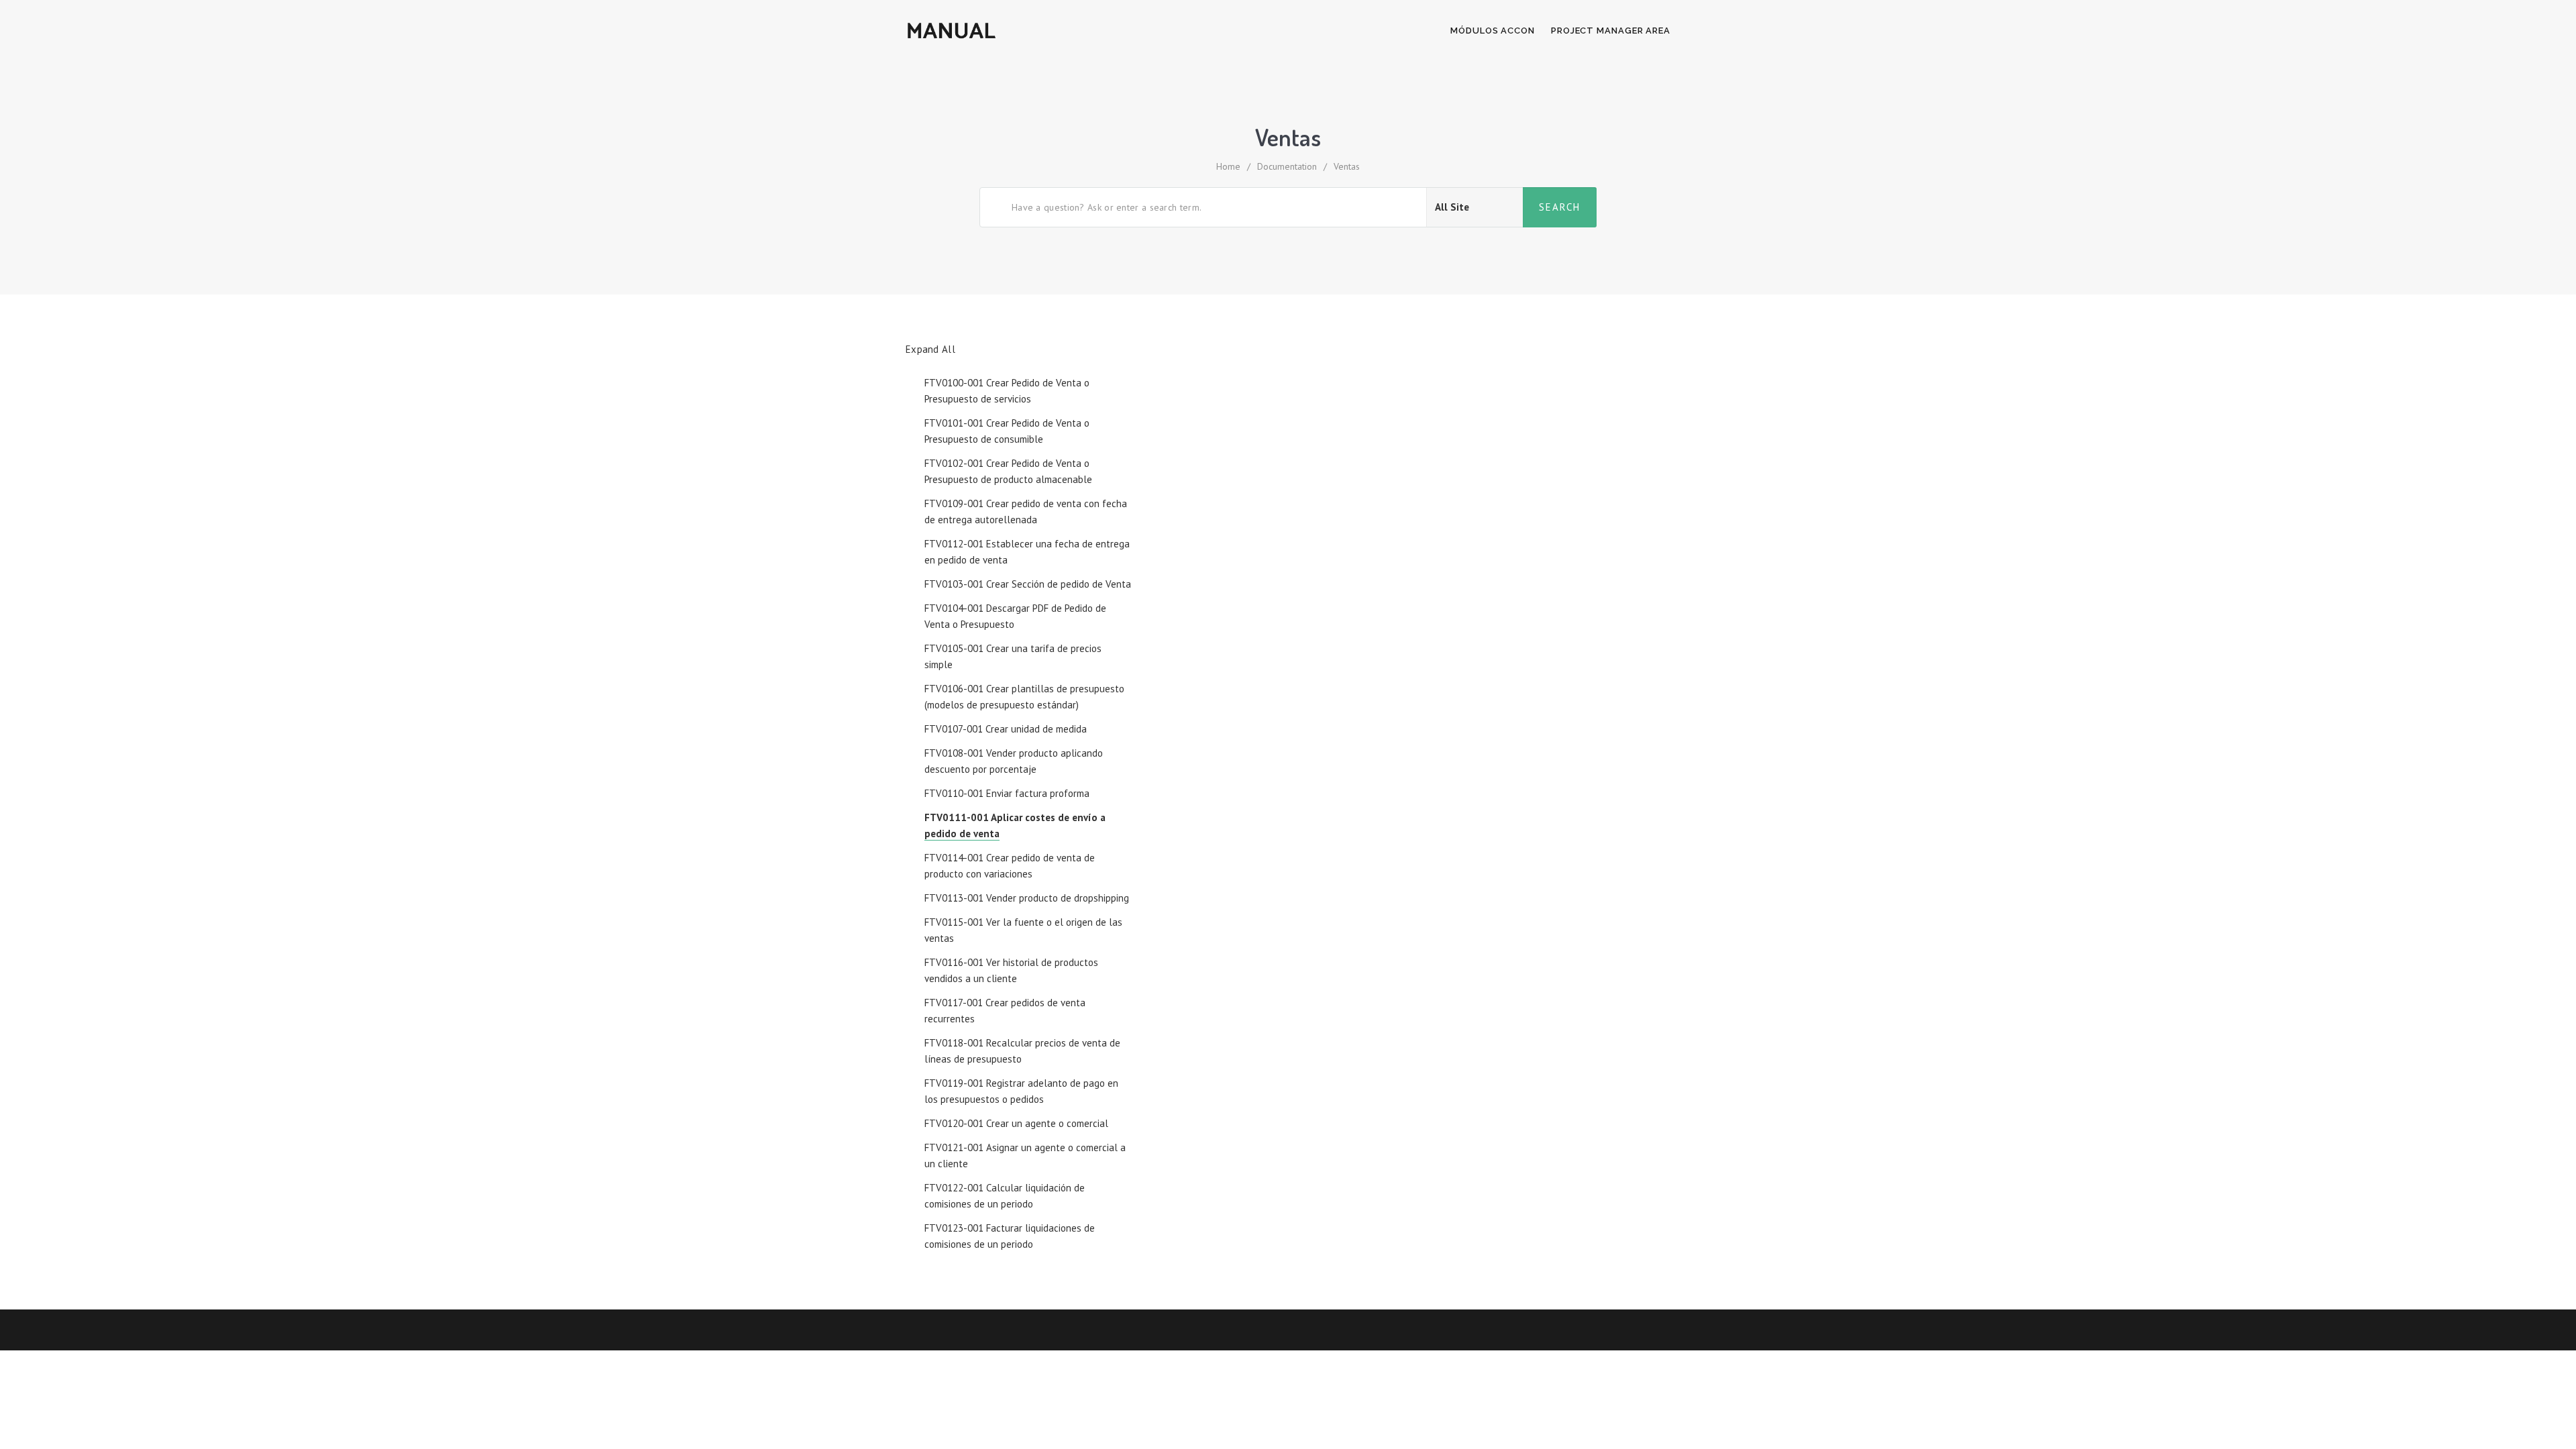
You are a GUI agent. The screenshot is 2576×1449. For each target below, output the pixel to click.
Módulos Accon (1493, 31)
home (1228, 166)
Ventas (1347, 166)
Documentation (1287, 166)
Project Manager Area (1611, 31)
